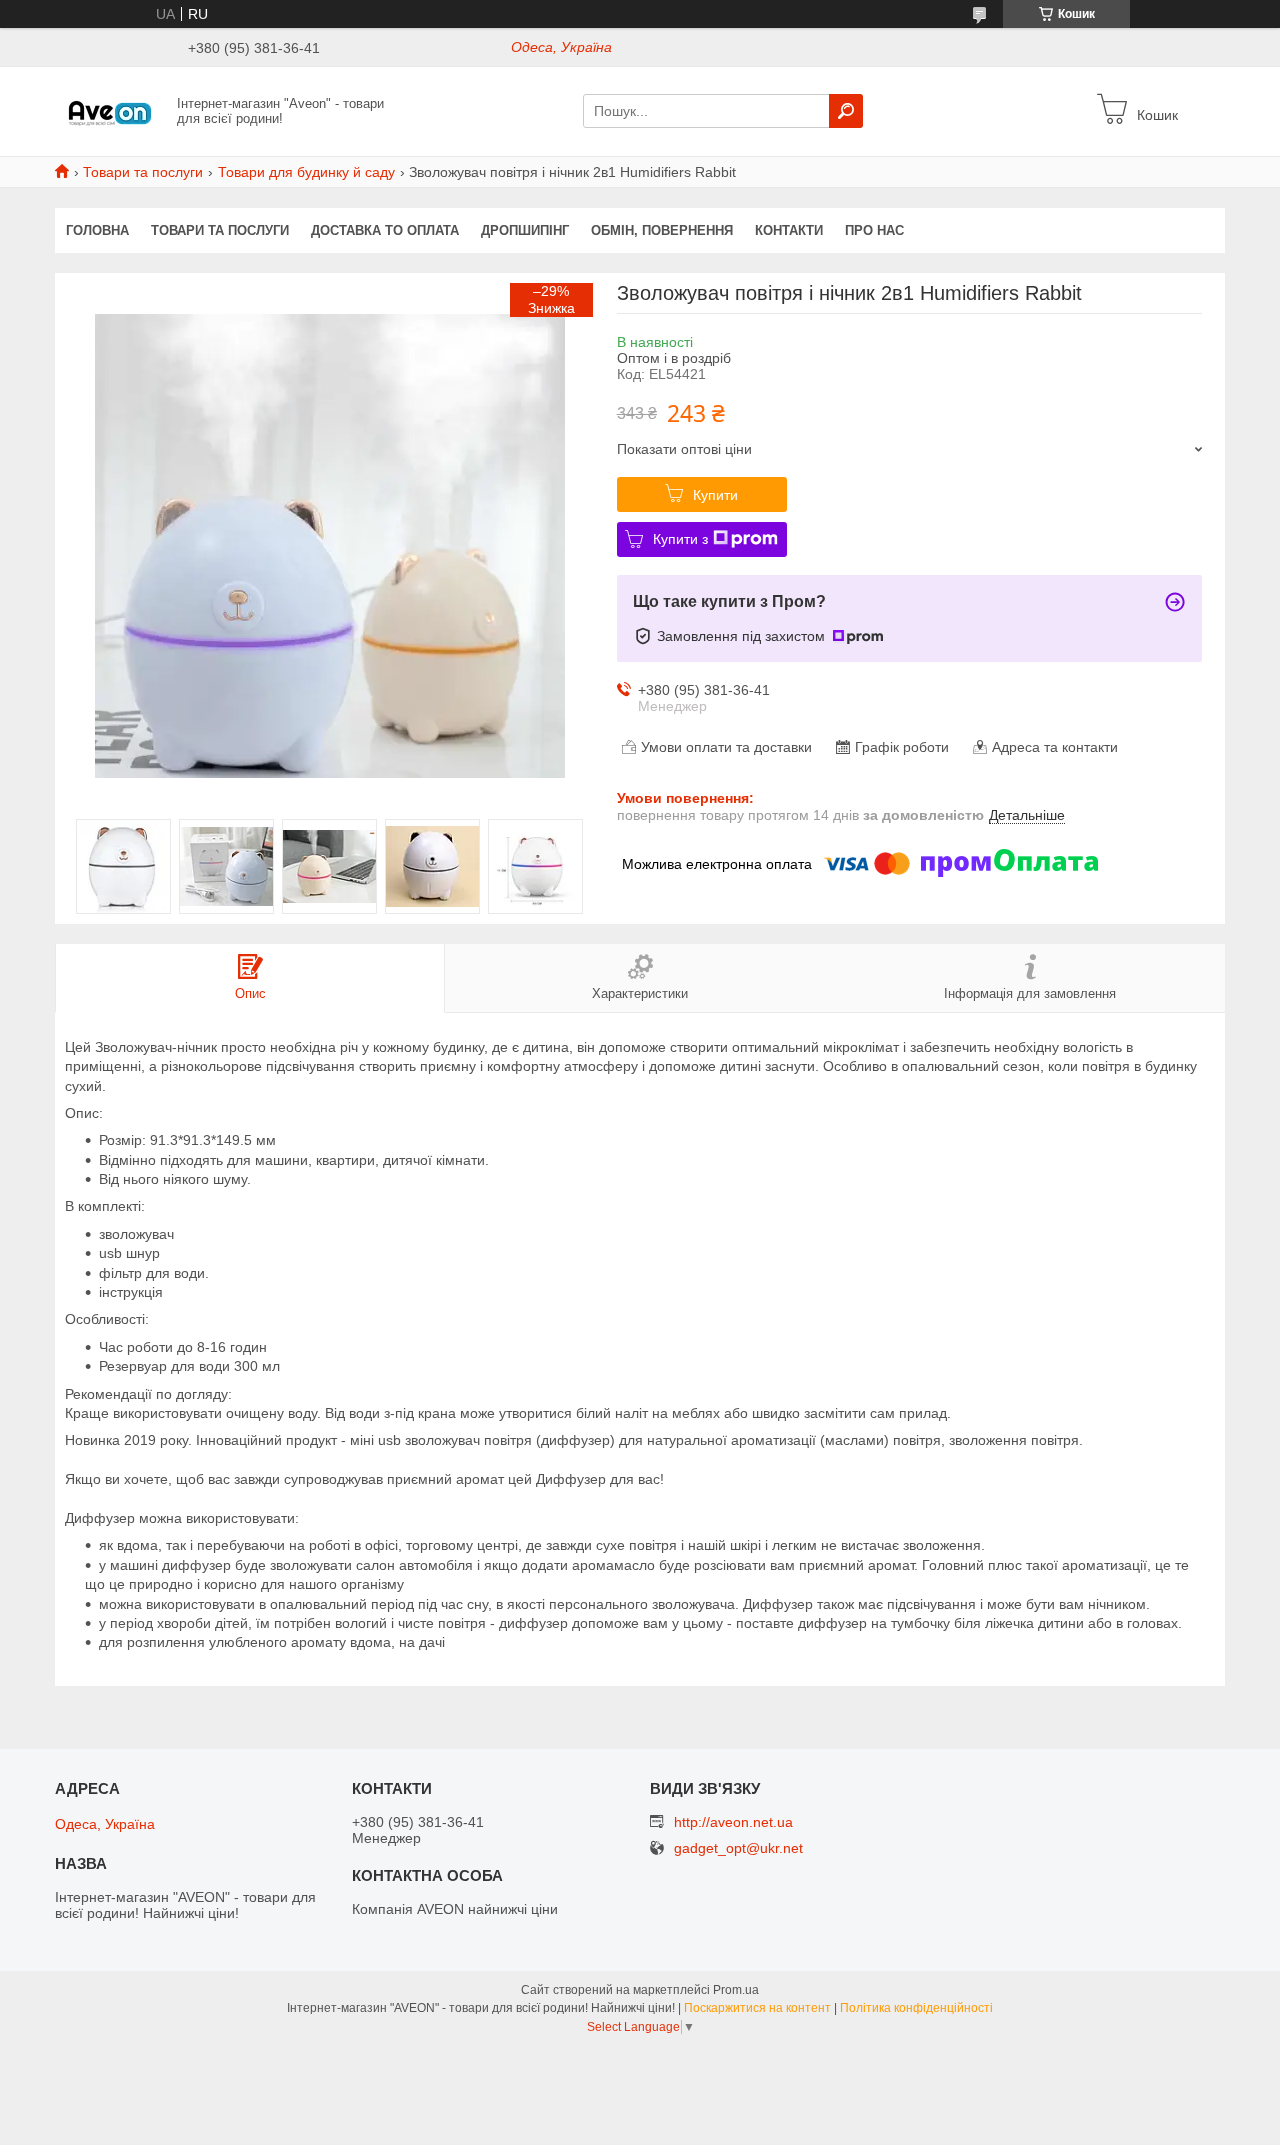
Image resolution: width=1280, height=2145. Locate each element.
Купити (715, 495)
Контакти (789, 230)
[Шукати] (846, 111)
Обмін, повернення (662, 230)
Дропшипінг (525, 230)
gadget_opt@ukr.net (738, 1848)
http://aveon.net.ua (733, 1822)
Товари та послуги (143, 172)
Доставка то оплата (385, 230)
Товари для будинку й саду (306, 172)
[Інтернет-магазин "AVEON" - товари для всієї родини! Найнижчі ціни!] (110, 110)
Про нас (874, 230)
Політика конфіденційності (916, 2008)
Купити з (680, 539)
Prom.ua (736, 1990)
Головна (97, 230)
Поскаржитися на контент (757, 2008)
